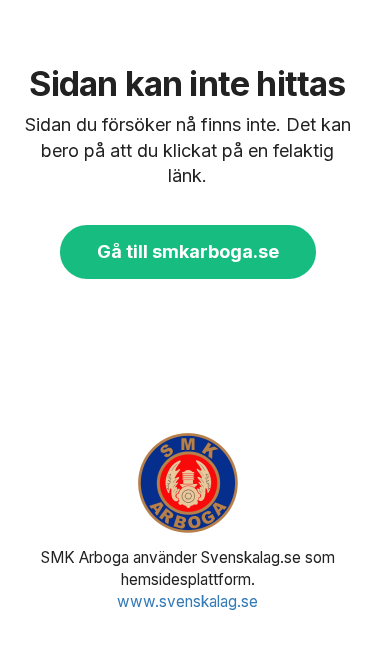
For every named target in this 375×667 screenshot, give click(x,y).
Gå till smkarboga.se (188, 251)
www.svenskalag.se (187, 601)
